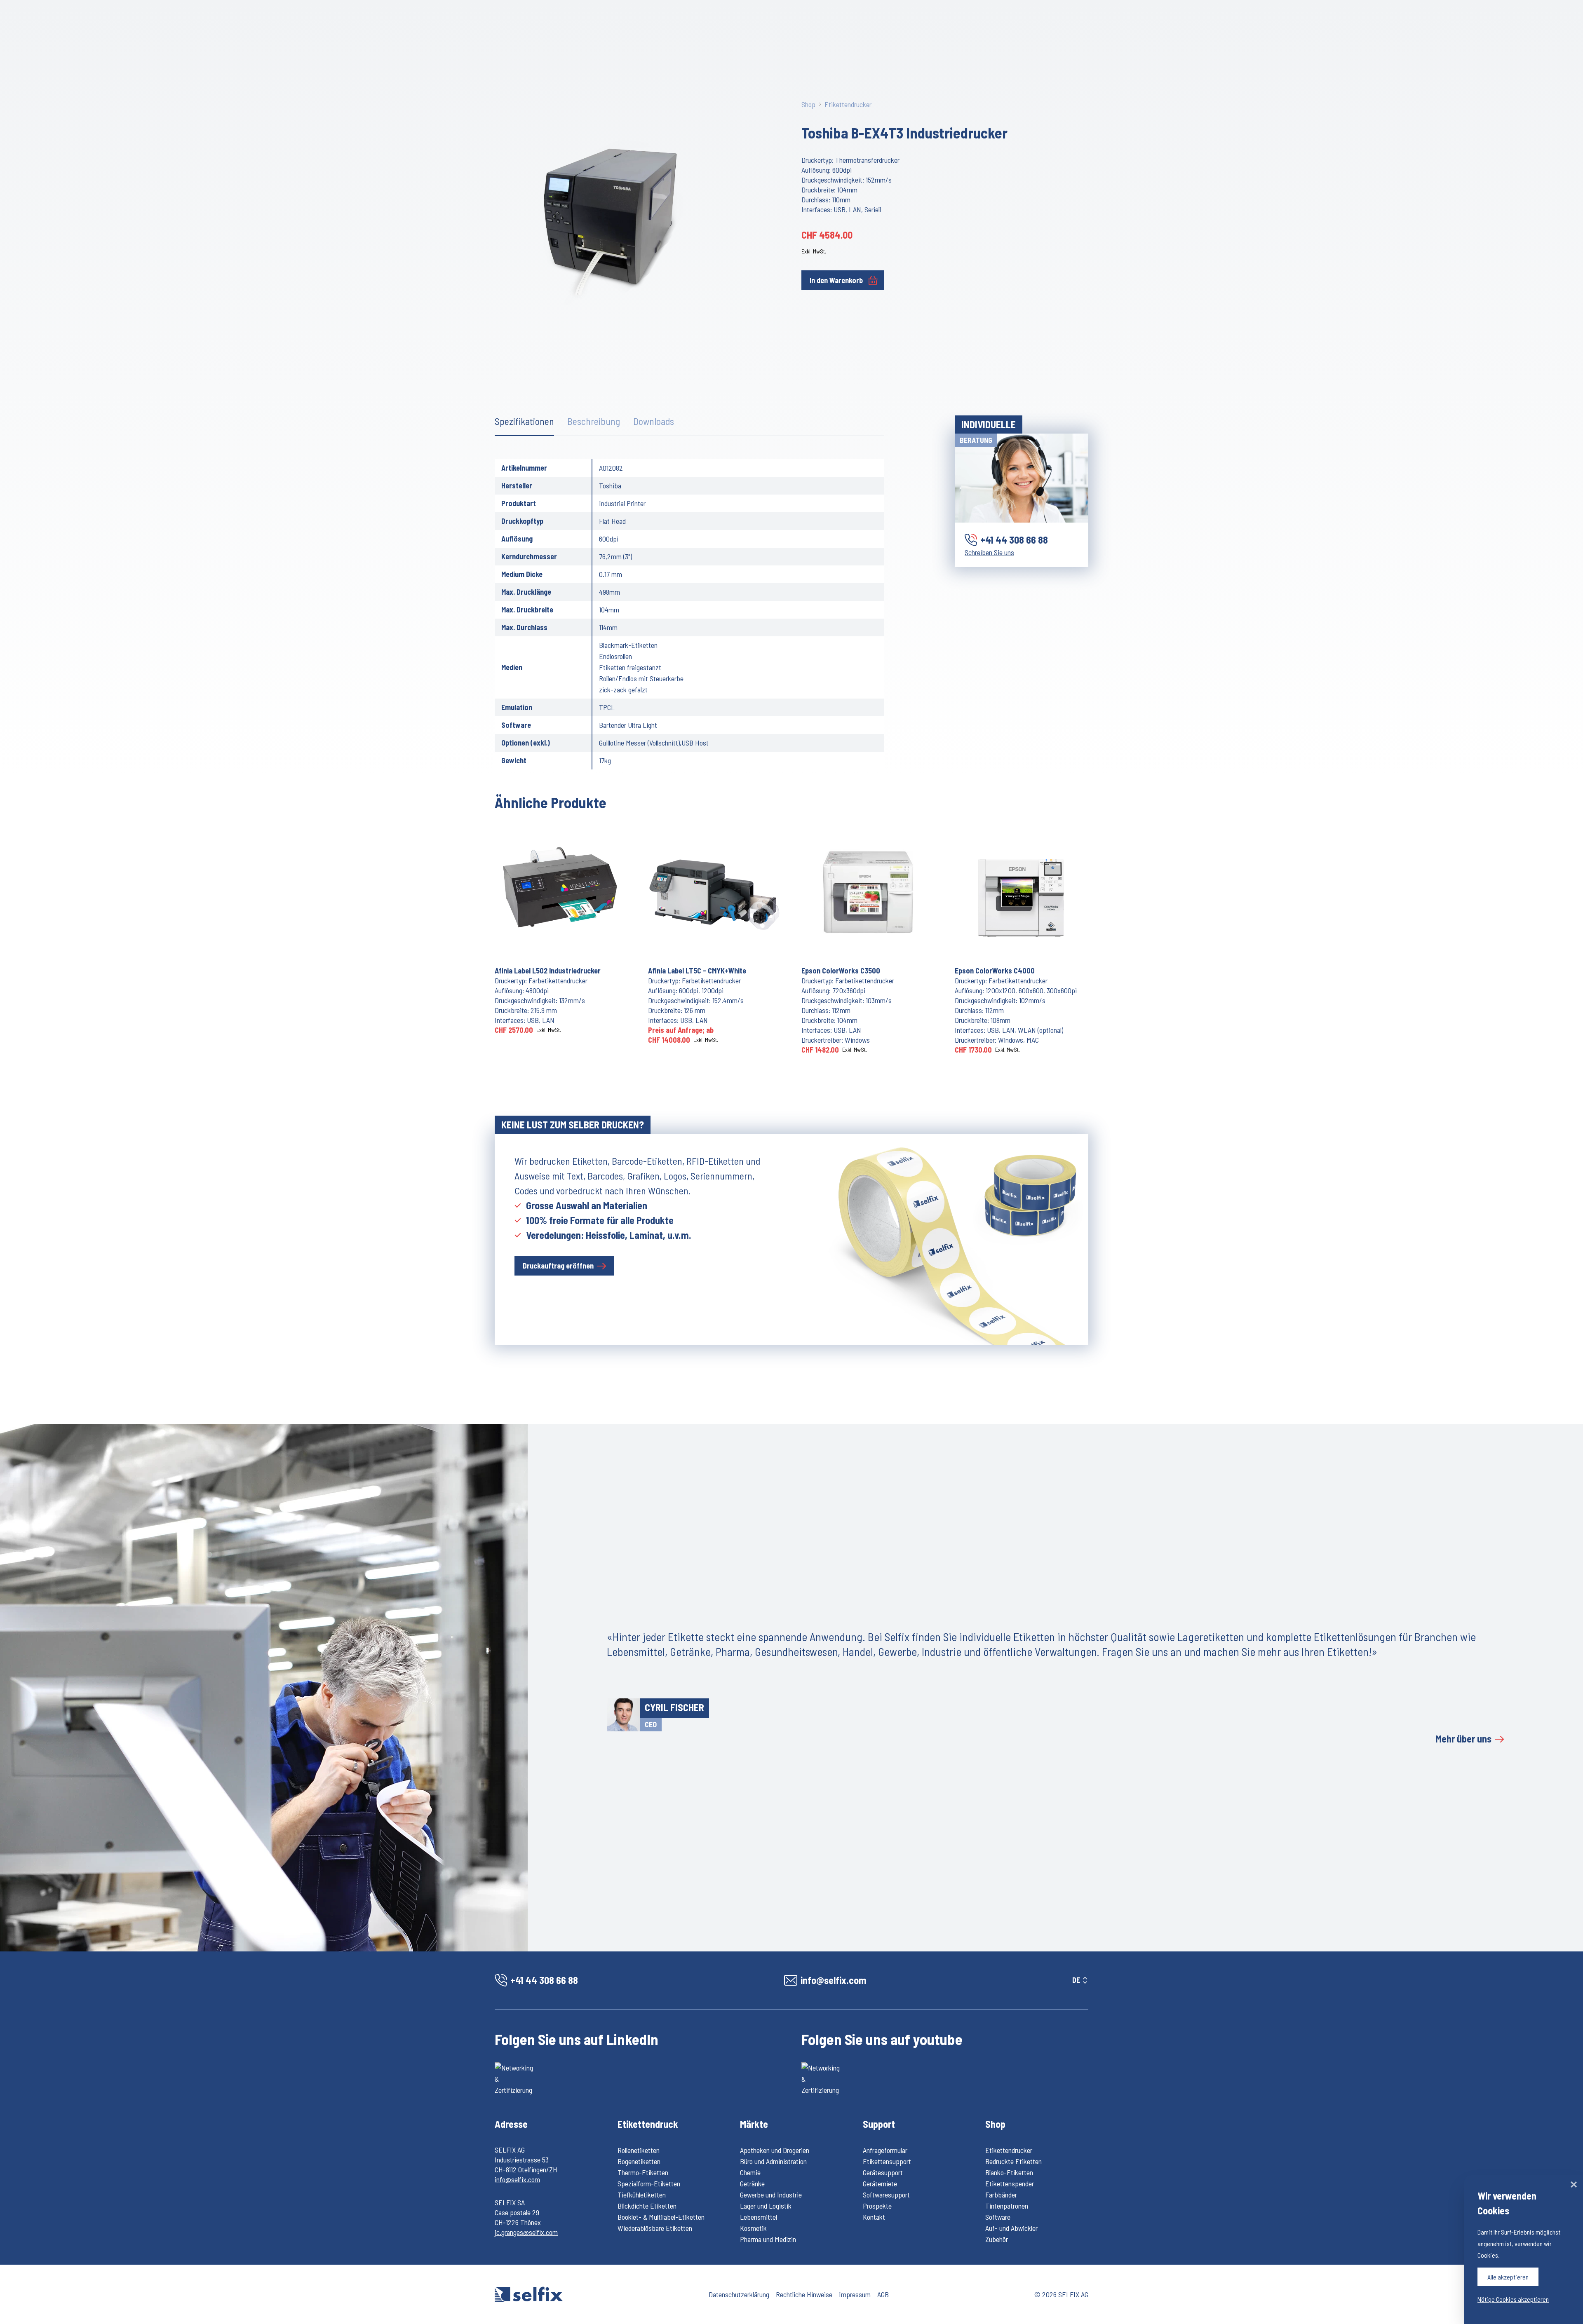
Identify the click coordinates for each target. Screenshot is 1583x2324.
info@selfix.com (517, 2179)
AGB (883, 2294)
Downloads (654, 421)
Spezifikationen (524, 421)
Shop (808, 104)
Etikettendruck (648, 2124)
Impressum (855, 2294)
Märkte (754, 2124)
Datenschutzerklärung (739, 2294)
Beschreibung (594, 421)
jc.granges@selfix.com (526, 2232)
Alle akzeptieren (1508, 2277)
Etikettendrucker (848, 104)
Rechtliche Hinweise (804, 2294)
